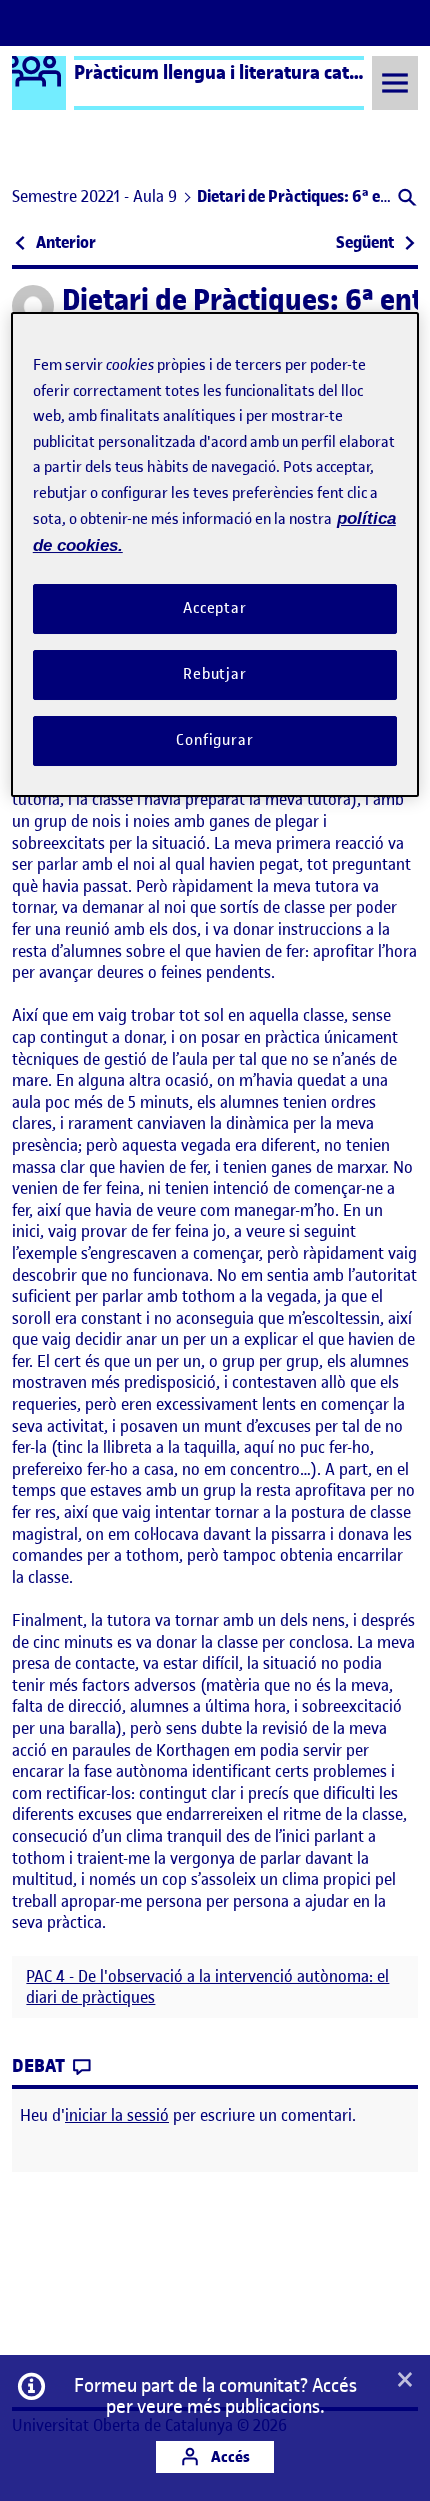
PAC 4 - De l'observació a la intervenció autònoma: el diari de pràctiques (207, 1987)
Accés (229, 2456)
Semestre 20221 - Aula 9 (94, 196)
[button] (405, 199)
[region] (215, 554)
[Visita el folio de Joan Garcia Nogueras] (33, 306)
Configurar (215, 740)
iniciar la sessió (117, 2115)
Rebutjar (215, 674)
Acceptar (215, 608)
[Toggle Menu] (395, 82)
